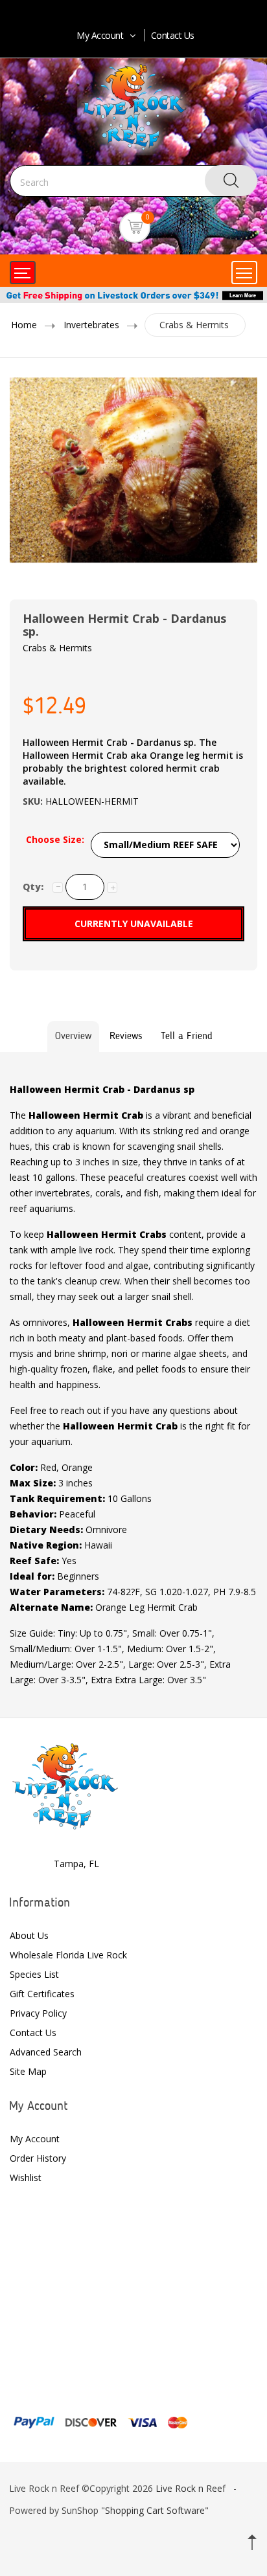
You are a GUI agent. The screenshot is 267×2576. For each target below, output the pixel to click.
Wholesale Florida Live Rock (68, 1955)
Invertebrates (91, 325)
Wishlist (26, 2178)
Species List (34, 1974)
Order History (38, 2158)
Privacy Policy (38, 2013)
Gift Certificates (42, 1994)
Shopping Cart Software (155, 2510)
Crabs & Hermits (194, 325)
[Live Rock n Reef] (65, 1785)
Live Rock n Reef (191, 2488)
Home (24, 325)
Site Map (28, 2071)
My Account (100, 35)
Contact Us (173, 35)
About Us (29, 1935)
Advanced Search (46, 2052)
